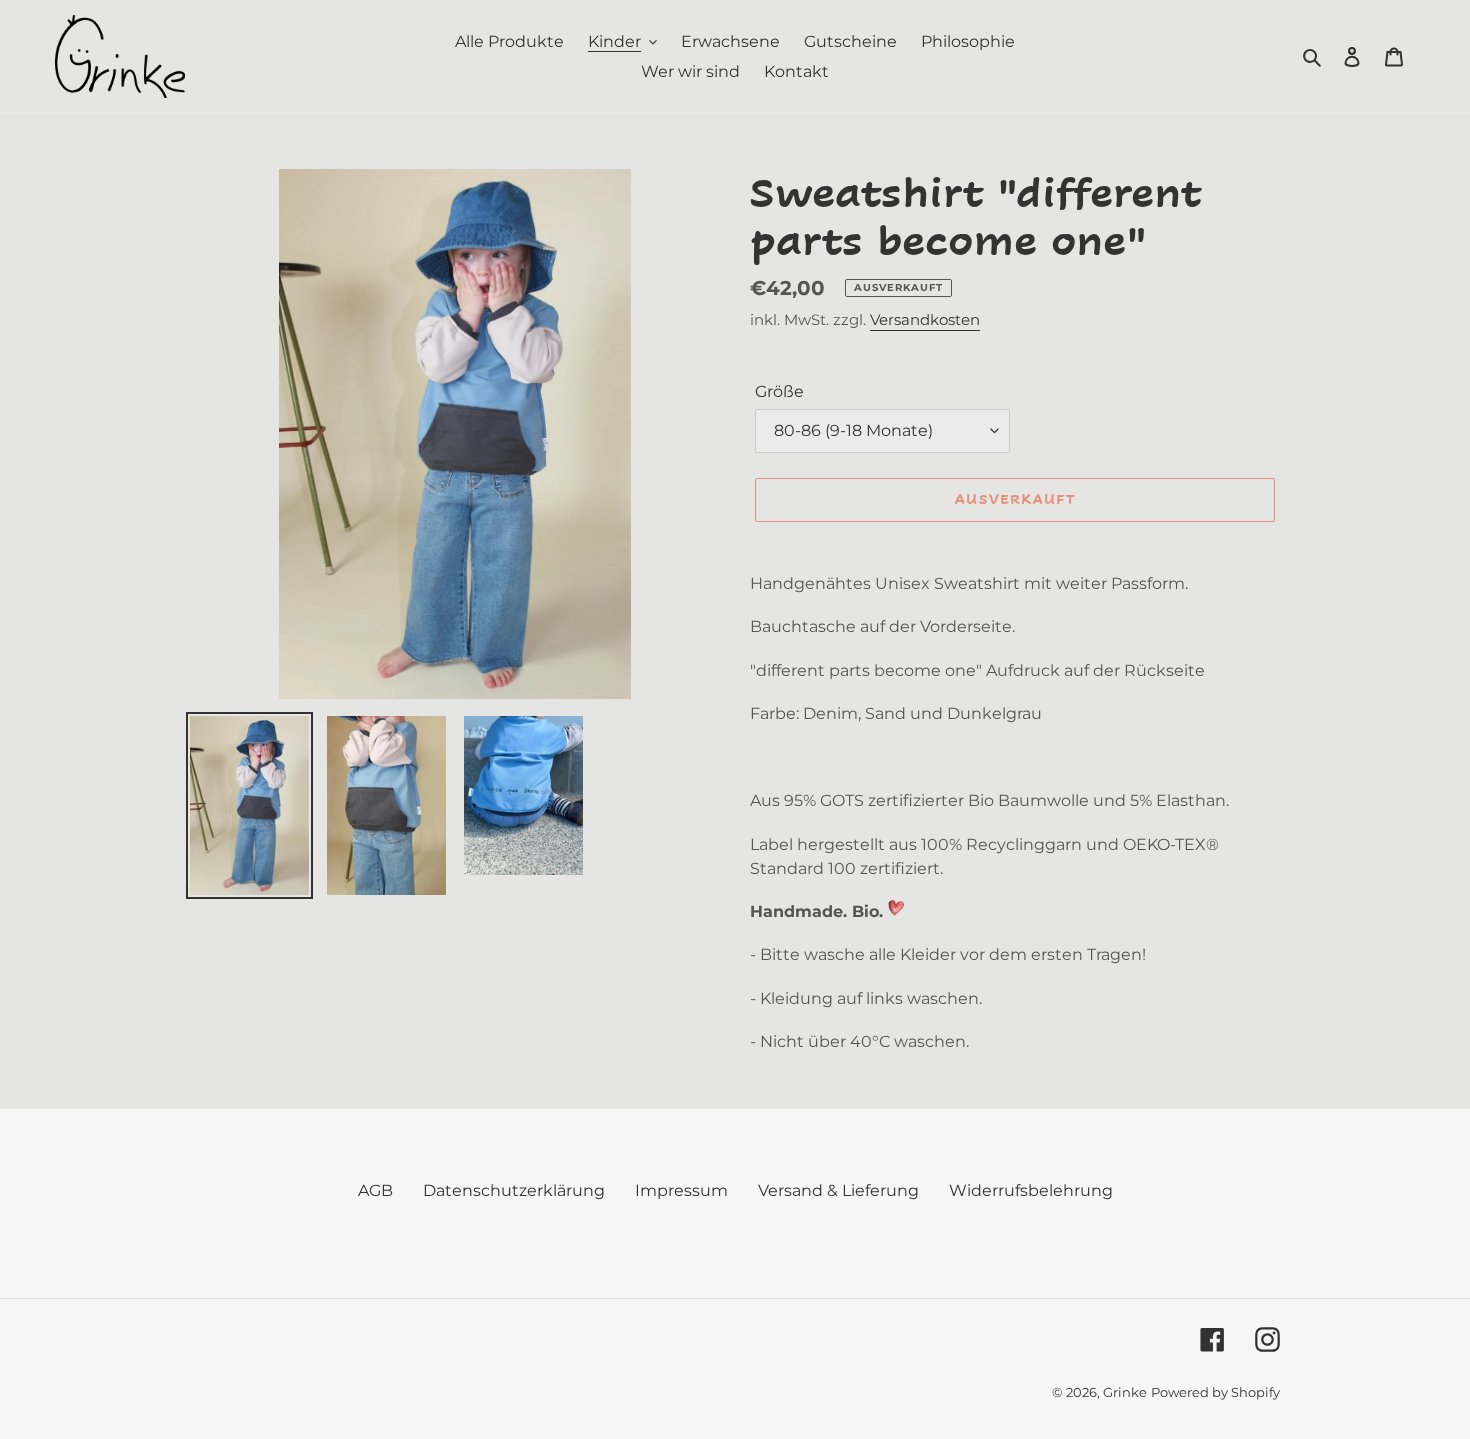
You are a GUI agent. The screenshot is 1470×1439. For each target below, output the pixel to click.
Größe (779, 391)
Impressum (681, 1190)
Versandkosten (925, 319)
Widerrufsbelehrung (1031, 1190)
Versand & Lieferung (838, 1190)
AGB (375, 1190)
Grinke (1125, 1392)
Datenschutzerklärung (514, 1190)
